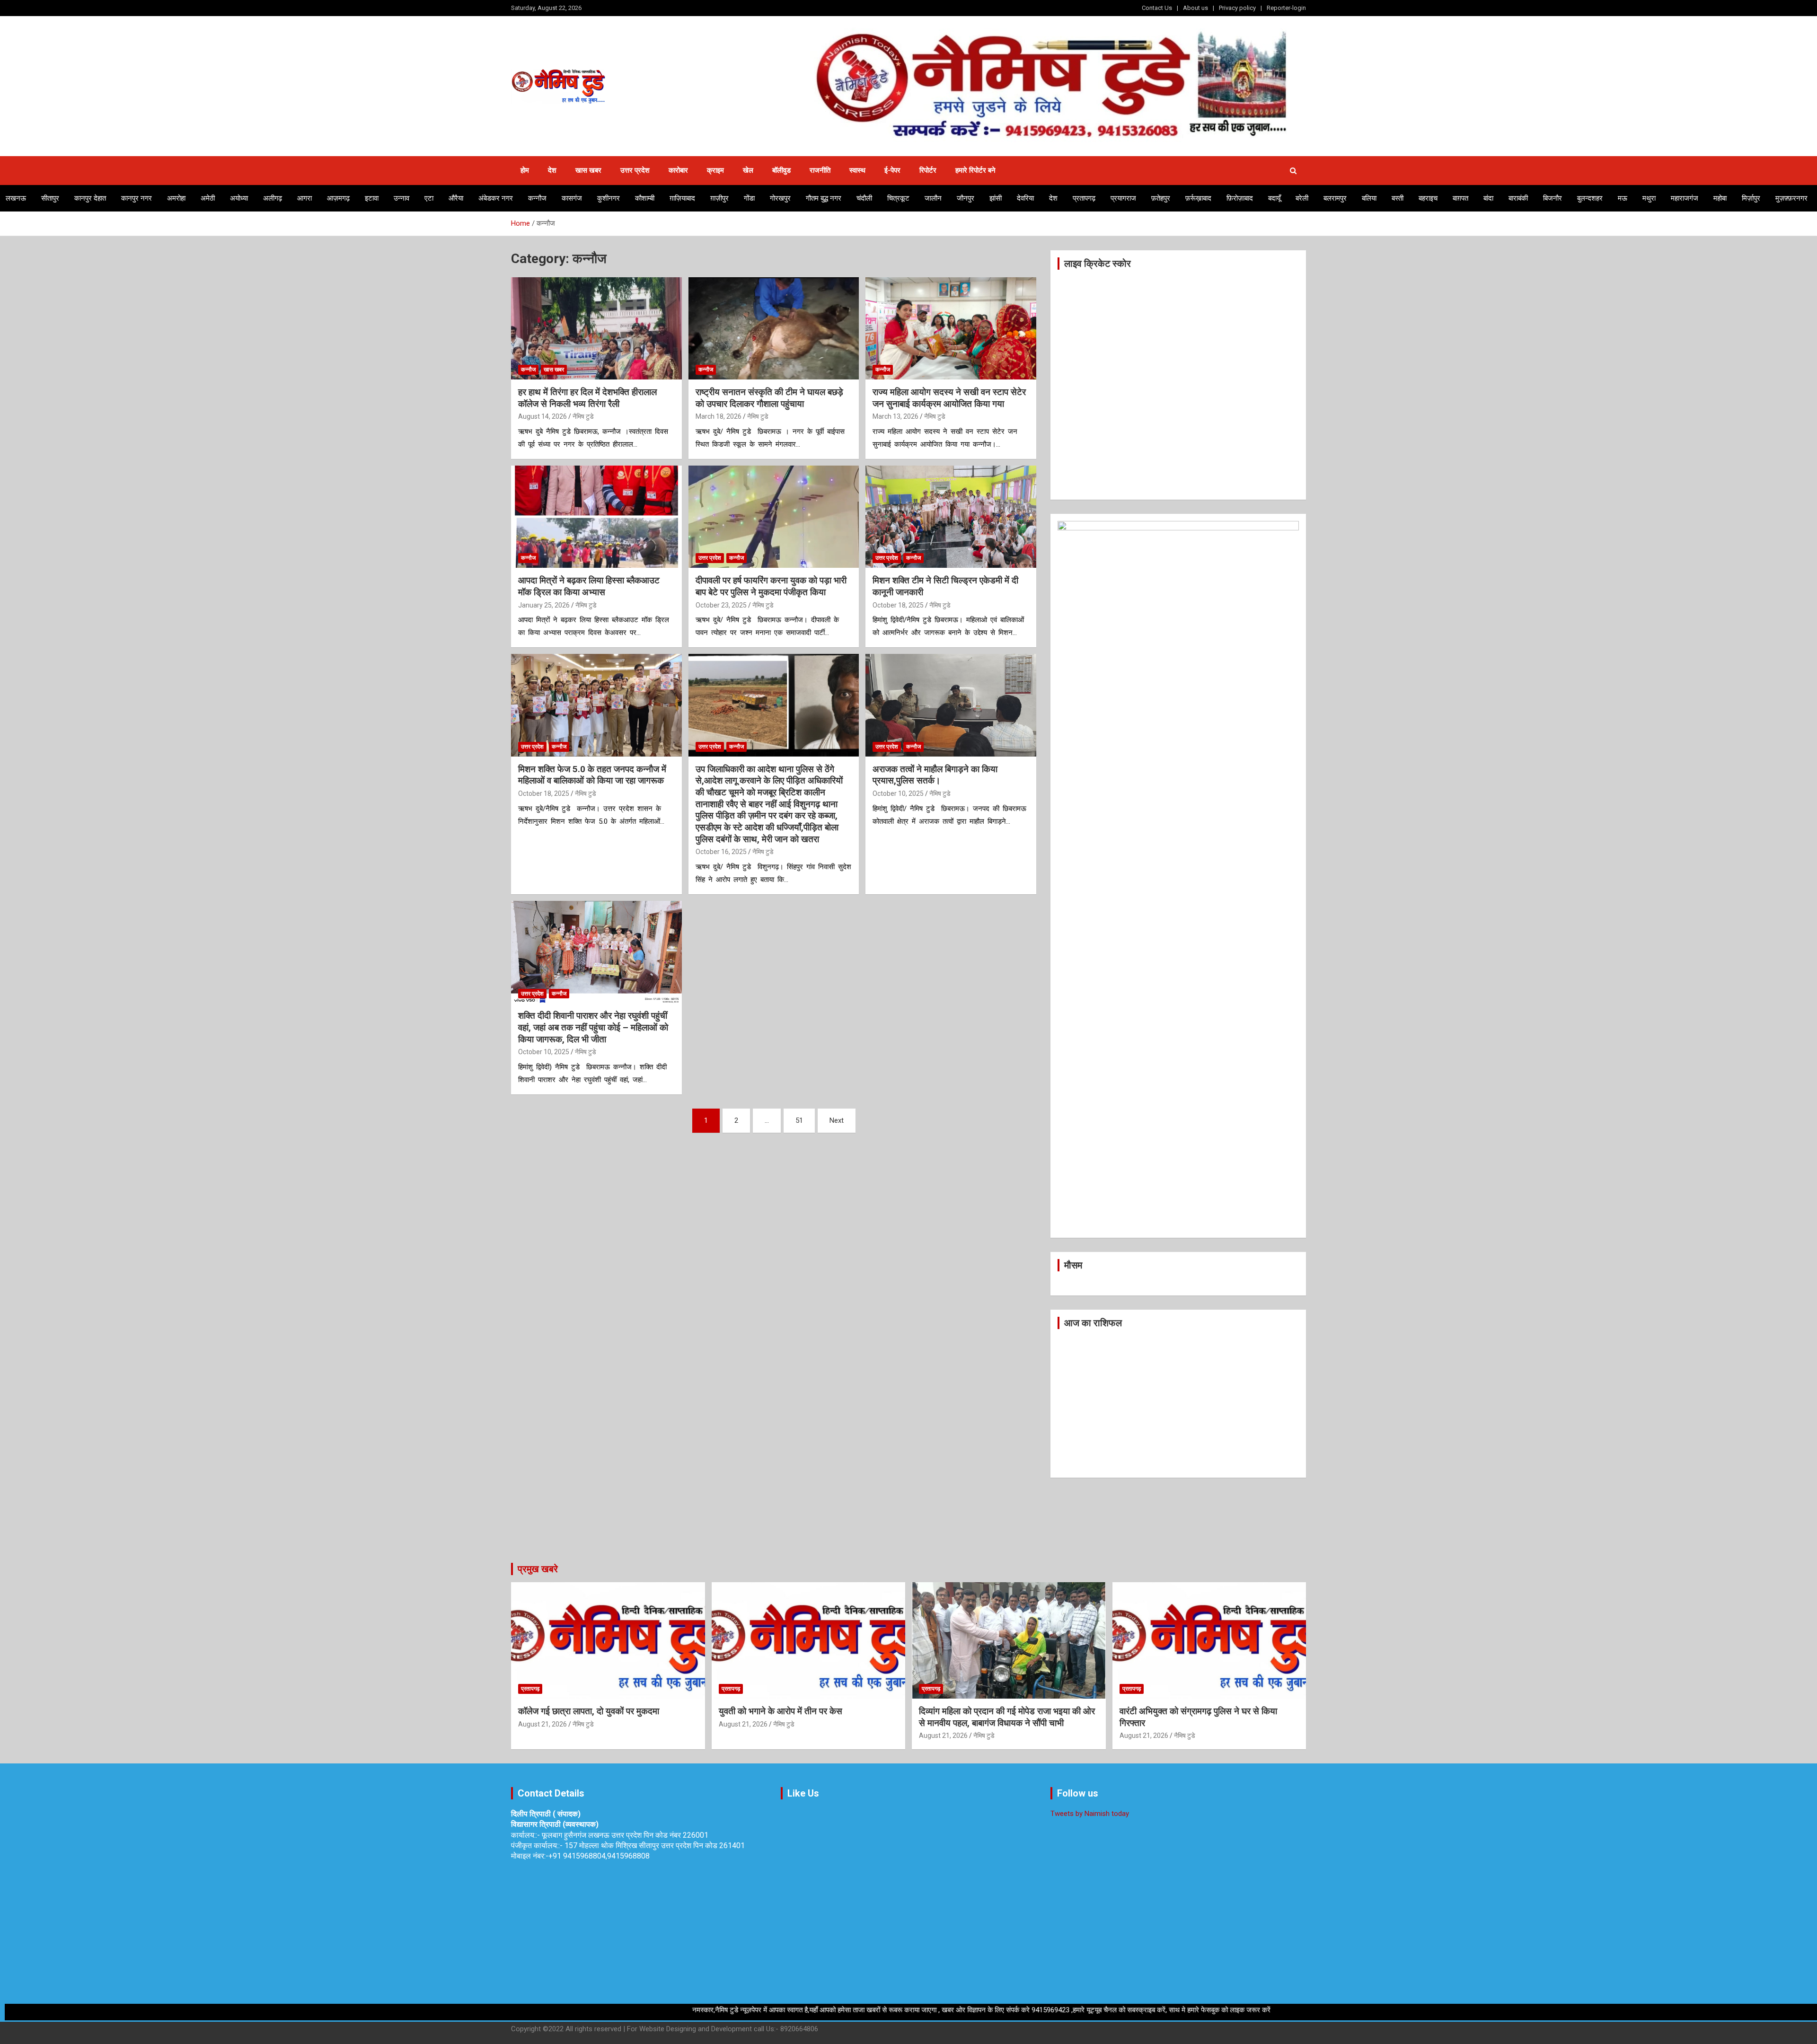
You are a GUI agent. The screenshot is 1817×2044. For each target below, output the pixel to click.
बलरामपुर (1335, 198)
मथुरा (1649, 198)
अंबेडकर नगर (496, 198)
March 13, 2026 (895, 416)
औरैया (456, 198)
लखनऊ (16, 198)
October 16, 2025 (721, 852)
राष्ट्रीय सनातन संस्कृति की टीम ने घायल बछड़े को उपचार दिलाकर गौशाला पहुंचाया (769, 398)
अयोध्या (239, 198)
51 (799, 1120)
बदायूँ (1274, 198)
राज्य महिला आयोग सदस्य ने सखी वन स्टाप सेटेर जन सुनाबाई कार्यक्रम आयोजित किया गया (949, 398)
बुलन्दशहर (1590, 198)
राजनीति (820, 170)
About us (1195, 8)
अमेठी (208, 198)
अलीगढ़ (273, 198)
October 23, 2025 (721, 605)
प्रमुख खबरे (538, 1569)
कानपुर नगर (137, 198)
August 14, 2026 (542, 416)
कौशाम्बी (645, 198)
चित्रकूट (898, 198)
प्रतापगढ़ (1084, 198)
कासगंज (572, 198)
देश (552, 170)
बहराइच (1428, 198)
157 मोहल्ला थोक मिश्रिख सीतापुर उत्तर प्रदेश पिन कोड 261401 (655, 1846)
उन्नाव (401, 198)
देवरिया (1025, 198)
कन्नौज (537, 198)
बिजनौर (1552, 198)
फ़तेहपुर (1161, 198)
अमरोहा (176, 198)
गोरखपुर (780, 198)
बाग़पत (1460, 198)
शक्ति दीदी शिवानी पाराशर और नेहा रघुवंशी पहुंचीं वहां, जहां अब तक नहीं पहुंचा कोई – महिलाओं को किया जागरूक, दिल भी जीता (593, 1027)
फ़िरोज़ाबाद (1240, 198)
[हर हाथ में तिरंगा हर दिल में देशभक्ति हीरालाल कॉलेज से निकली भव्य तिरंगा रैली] (596, 328)
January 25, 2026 (544, 605)
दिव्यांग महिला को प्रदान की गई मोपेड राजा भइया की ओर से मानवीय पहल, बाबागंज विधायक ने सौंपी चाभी (1007, 1717)
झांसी (996, 198)
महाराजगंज (1685, 198)
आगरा (304, 198)
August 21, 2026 (542, 1724)
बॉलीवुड (781, 170)
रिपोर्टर (928, 170)
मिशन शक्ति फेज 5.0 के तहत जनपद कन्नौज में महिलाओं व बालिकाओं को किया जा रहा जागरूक (592, 775)
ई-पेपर (892, 170)
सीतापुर (50, 198)
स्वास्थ (857, 170)
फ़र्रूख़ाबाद (1198, 198)
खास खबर (588, 170)
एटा (429, 198)
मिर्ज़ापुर (1751, 198)
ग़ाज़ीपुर (719, 198)
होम (525, 170)
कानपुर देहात (90, 198)
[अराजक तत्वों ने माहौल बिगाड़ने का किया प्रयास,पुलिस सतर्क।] (951, 705)
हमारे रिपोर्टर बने (975, 170)
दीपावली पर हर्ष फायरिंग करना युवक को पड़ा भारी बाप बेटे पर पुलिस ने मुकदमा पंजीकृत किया (771, 586)
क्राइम (715, 170)
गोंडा (749, 198)
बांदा (1488, 198)
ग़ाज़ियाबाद (682, 198)
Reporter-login (1286, 8)
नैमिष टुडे (583, 416)
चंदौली (864, 198)
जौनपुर (966, 198)
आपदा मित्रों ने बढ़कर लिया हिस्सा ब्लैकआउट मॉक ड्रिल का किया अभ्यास (589, 586)
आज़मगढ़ (338, 198)
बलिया (1369, 198)
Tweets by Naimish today (1090, 1814)
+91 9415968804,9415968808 (599, 1856)
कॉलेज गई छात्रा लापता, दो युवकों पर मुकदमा (589, 1711)
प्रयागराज (1123, 198)
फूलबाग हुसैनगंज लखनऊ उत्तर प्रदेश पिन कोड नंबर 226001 (625, 1835)
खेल (748, 170)
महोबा (1720, 198)
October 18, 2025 (898, 605)
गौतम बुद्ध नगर (824, 198)
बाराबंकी (1518, 198)
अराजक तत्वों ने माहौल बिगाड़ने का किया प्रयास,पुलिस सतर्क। (935, 775)
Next (837, 1120)
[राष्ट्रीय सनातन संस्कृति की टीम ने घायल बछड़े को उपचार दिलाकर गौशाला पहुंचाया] (774, 328)
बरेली (1302, 198)
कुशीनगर (609, 198)
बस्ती (1398, 198)
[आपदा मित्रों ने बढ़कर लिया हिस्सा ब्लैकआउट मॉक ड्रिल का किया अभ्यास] (596, 517)
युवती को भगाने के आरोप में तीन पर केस (781, 1711)
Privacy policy (1237, 8)
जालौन (933, 198)
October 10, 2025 (898, 793)
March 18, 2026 (719, 416)
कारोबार (678, 170)
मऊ (1623, 198)
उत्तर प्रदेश (635, 170)
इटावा (372, 198)
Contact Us (1157, 8)
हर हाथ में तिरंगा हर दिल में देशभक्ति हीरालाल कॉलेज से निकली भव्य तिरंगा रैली (587, 398)
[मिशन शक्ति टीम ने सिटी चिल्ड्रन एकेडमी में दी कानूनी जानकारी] (951, 517)
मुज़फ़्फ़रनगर (1791, 198)
